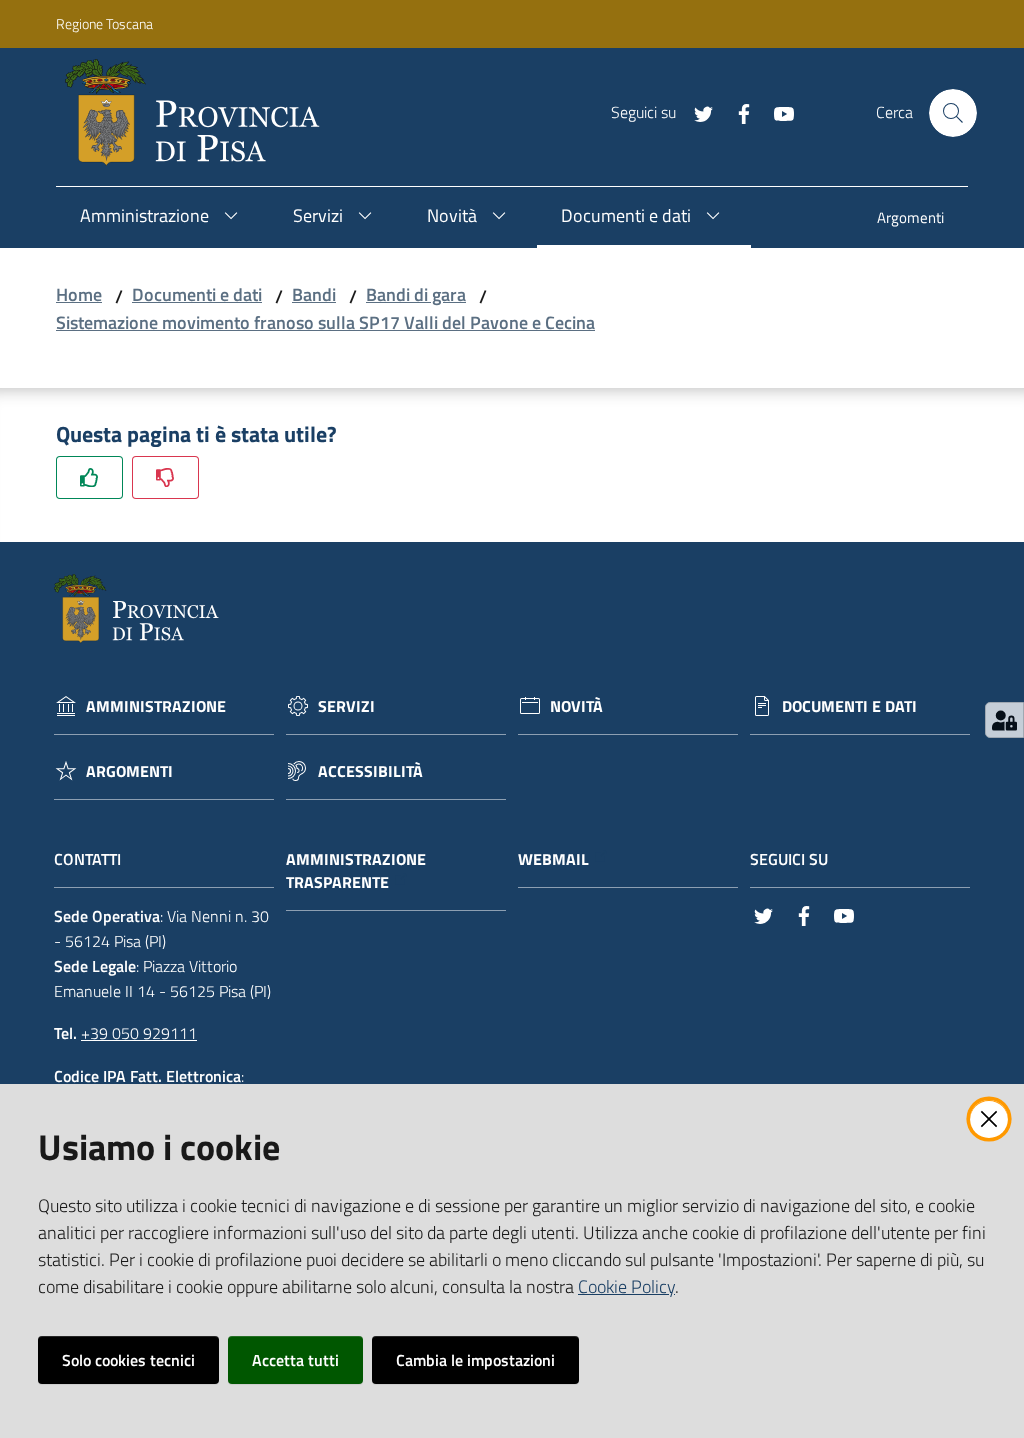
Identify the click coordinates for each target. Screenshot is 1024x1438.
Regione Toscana (104, 23)
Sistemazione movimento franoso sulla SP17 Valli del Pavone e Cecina (325, 322)
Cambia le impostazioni (475, 1360)
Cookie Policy (626, 1286)
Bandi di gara (416, 294)
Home (79, 294)
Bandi (314, 294)
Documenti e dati (197, 294)
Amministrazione (156, 706)
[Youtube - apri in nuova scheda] (776, 112)
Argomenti (129, 771)
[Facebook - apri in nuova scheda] (736, 112)
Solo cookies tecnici (128, 1360)
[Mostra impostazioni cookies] (1004, 720)
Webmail (553, 859)
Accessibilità (370, 771)
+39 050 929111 (139, 1033)
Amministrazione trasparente (356, 871)
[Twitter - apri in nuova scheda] (696, 112)
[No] (165, 477)
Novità (576, 706)
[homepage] (200, 113)
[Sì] (89, 477)
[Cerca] (953, 113)
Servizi (346, 706)
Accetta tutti (295, 1360)
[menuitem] (910, 219)
